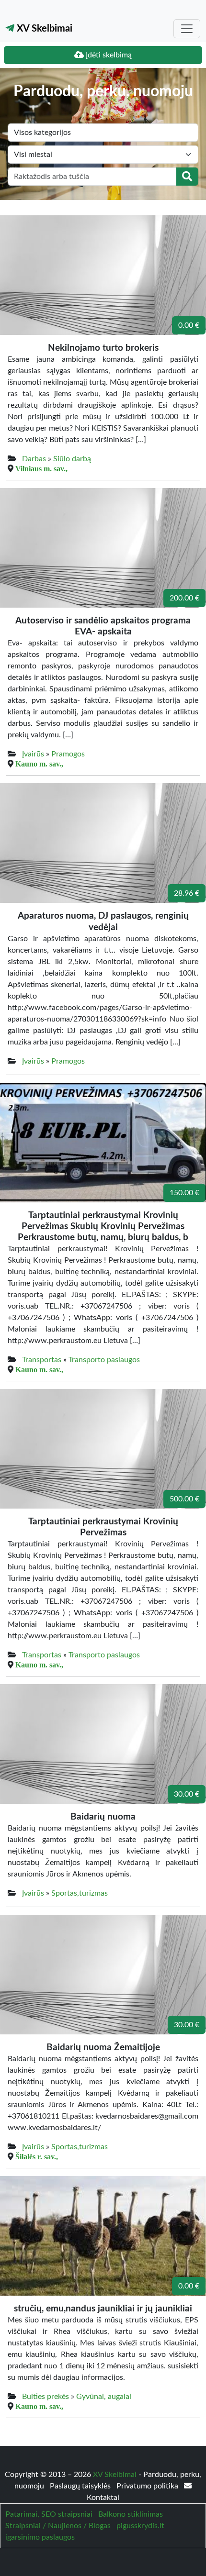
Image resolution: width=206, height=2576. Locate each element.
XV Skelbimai (43, 29)
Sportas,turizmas (80, 1893)
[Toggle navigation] (187, 29)
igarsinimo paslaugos (40, 2537)
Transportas (42, 1360)
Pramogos (68, 754)
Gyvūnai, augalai (104, 2397)
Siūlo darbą (72, 459)
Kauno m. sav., (39, 764)
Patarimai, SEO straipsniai (49, 2514)
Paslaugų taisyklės (81, 2486)
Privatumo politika (148, 2486)
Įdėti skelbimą (108, 55)
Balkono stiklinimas (131, 2514)
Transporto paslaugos (104, 1360)
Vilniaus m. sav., (41, 468)
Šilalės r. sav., (37, 2156)
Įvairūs (33, 754)
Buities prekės (46, 2397)
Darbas (34, 459)
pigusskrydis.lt (140, 2526)
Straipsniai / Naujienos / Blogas (58, 2526)
